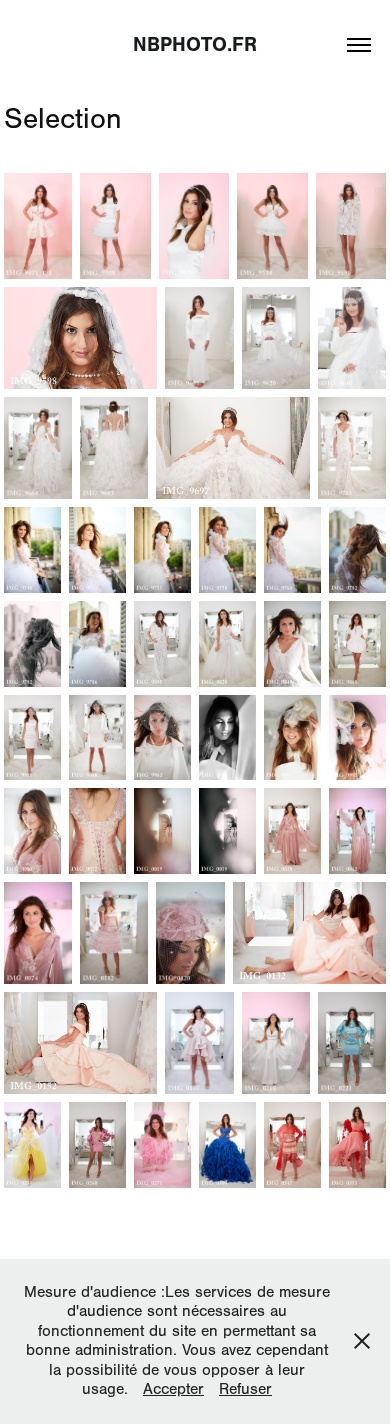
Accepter (173, 1389)
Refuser (245, 1389)
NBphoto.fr (195, 44)
